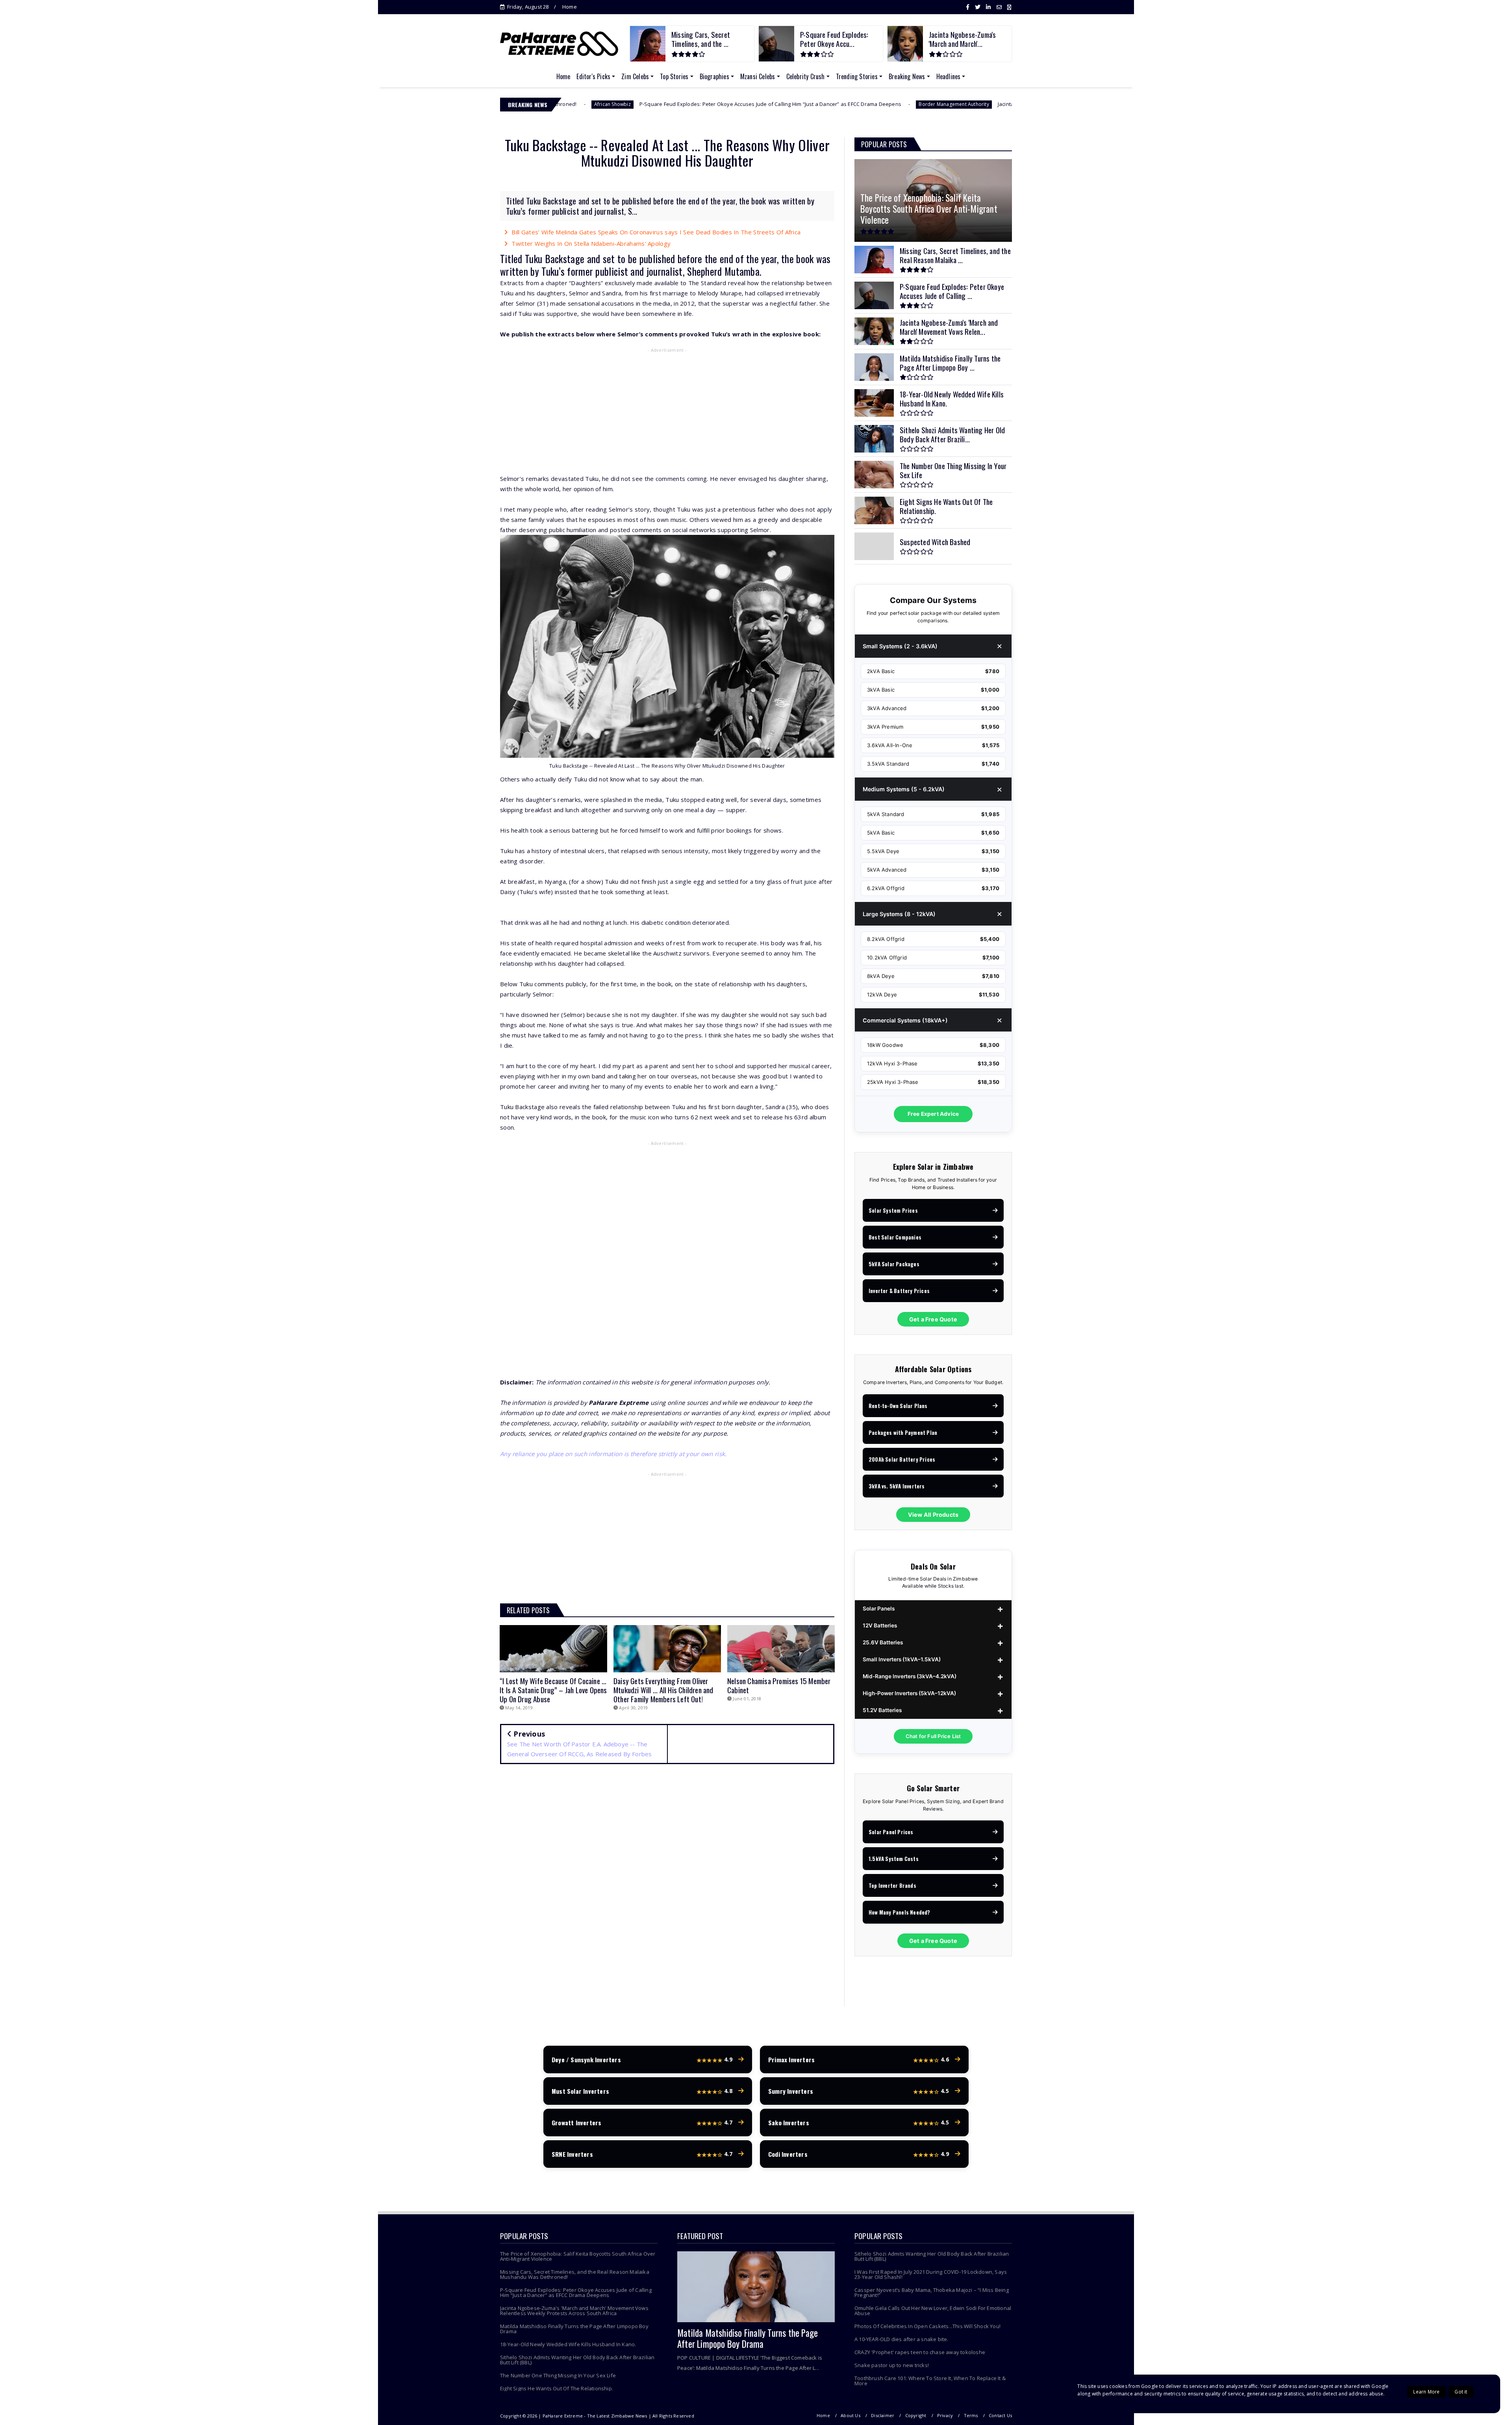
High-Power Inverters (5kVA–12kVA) (909, 1693)
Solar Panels (879, 1609)
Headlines (949, 76)
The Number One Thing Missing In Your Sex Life (558, 2375)
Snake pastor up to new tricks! (892, 2365)
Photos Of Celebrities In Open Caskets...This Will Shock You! (927, 2326)
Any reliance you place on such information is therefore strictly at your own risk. (613, 1454)
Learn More (1426, 2392)
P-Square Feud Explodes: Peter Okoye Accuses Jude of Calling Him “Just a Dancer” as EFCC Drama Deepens (568, 104)
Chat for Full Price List (933, 1736)
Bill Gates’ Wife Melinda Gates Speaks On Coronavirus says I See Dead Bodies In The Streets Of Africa (656, 232)
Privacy (945, 2415)
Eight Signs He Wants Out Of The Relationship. (557, 2388)
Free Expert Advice (933, 1114)
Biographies (714, 76)
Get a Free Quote (933, 1319)
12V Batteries (880, 1625)
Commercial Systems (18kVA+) (905, 1020)
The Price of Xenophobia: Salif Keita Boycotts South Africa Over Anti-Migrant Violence (578, 2256)
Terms (971, 2415)
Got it (1461, 2392)
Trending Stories (857, 76)
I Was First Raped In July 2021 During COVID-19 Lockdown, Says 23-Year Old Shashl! (931, 2274)
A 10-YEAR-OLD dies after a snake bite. (901, 2339)
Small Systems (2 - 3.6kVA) (900, 646)
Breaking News (907, 76)
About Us (850, 2415)
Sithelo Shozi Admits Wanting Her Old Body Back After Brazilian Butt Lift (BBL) (577, 2360)
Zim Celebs (635, 76)
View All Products (933, 1515)
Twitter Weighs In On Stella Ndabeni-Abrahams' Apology (591, 243)
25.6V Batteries (883, 1642)
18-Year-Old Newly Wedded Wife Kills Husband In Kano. (568, 2344)
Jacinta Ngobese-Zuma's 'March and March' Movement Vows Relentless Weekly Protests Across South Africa (929, 104)
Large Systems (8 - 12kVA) (899, 914)
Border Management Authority (752, 104)
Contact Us (1000, 2415)
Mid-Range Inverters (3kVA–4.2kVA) (910, 1676)
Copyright (916, 2415)
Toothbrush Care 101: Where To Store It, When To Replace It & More (930, 2381)
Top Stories (674, 76)
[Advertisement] (667, 412)
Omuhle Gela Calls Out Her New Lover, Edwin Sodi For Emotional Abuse (933, 2311)
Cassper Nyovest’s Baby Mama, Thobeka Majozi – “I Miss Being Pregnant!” (932, 2292)
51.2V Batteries (882, 1710)
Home (570, 7)
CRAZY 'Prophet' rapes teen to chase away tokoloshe (920, 2352)
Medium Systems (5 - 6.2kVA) (904, 789)
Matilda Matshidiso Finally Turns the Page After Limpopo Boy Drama (574, 2329)
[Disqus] (667, 1884)
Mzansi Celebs (758, 76)
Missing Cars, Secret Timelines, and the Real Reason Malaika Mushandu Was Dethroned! (575, 2274)
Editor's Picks (593, 76)
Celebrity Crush (806, 76)
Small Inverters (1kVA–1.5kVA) (902, 1659)
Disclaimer (883, 2415)
